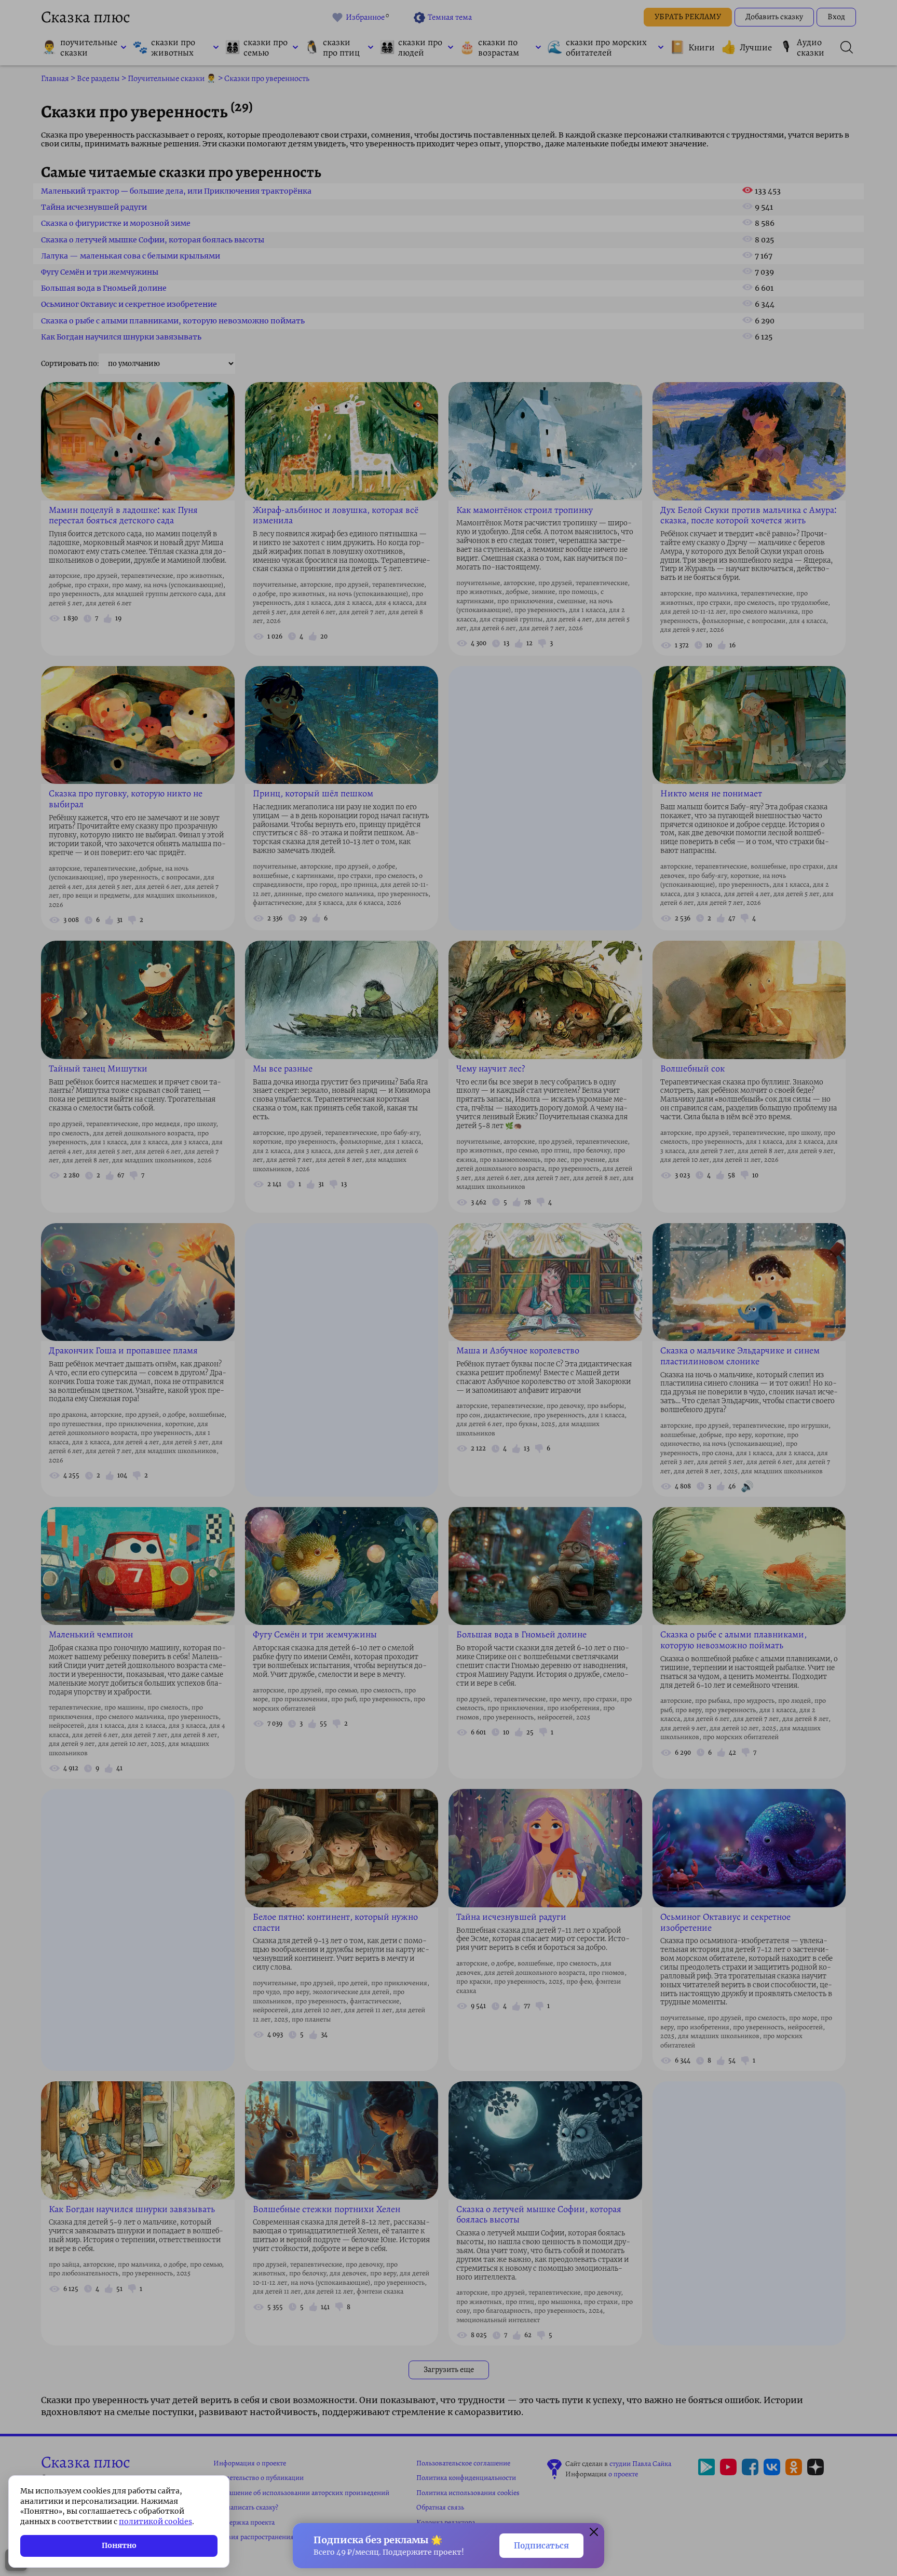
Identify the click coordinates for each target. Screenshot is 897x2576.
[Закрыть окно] (594, 2533)
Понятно (119, 2545)
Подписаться (541, 2546)
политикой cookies (155, 2521)
